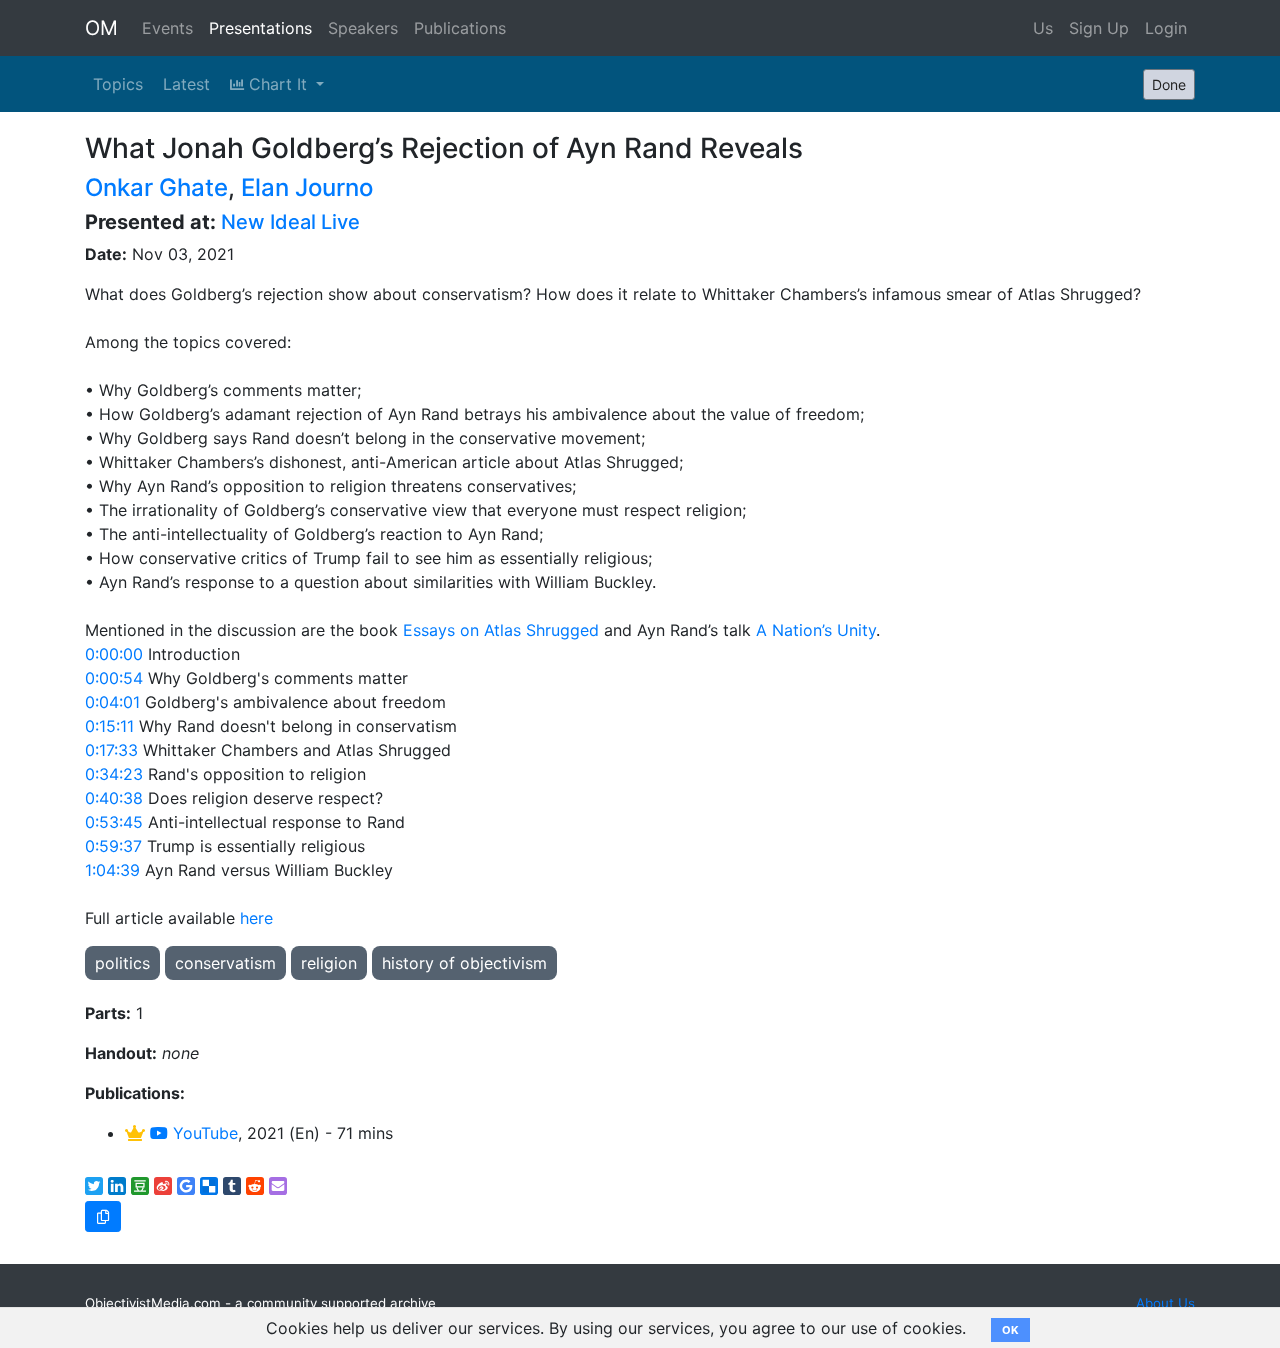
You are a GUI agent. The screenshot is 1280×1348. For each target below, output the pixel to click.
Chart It (278, 84)
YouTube (203, 1133)
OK (1010, 1330)
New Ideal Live (290, 222)
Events (167, 28)
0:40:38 (114, 798)
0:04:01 (112, 702)
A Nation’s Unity (816, 630)
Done (1169, 84)
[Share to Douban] (140, 1186)
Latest (186, 84)
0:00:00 (114, 654)
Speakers (363, 28)
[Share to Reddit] (255, 1186)
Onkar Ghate (156, 187)
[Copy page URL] (103, 1216)
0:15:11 (109, 726)
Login (1166, 28)
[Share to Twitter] (94, 1186)
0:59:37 (113, 846)
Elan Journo (307, 187)
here (256, 918)
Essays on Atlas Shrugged (503, 630)
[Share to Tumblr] (232, 1186)
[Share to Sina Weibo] (163, 1186)
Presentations (260, 28)
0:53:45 (114, 822)
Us (1043, 28)
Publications (460, 28)
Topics (118, 84)
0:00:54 (114, 678)
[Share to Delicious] (209, 1186)
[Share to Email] (278, 1186)
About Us (1165, 1303)
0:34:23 (114, 774)
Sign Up (1099, 28)
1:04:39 (112, 870)
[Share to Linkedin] (117, 1186)
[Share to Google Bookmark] (186, 1186)
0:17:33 (111, 750)
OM (101, 28)
